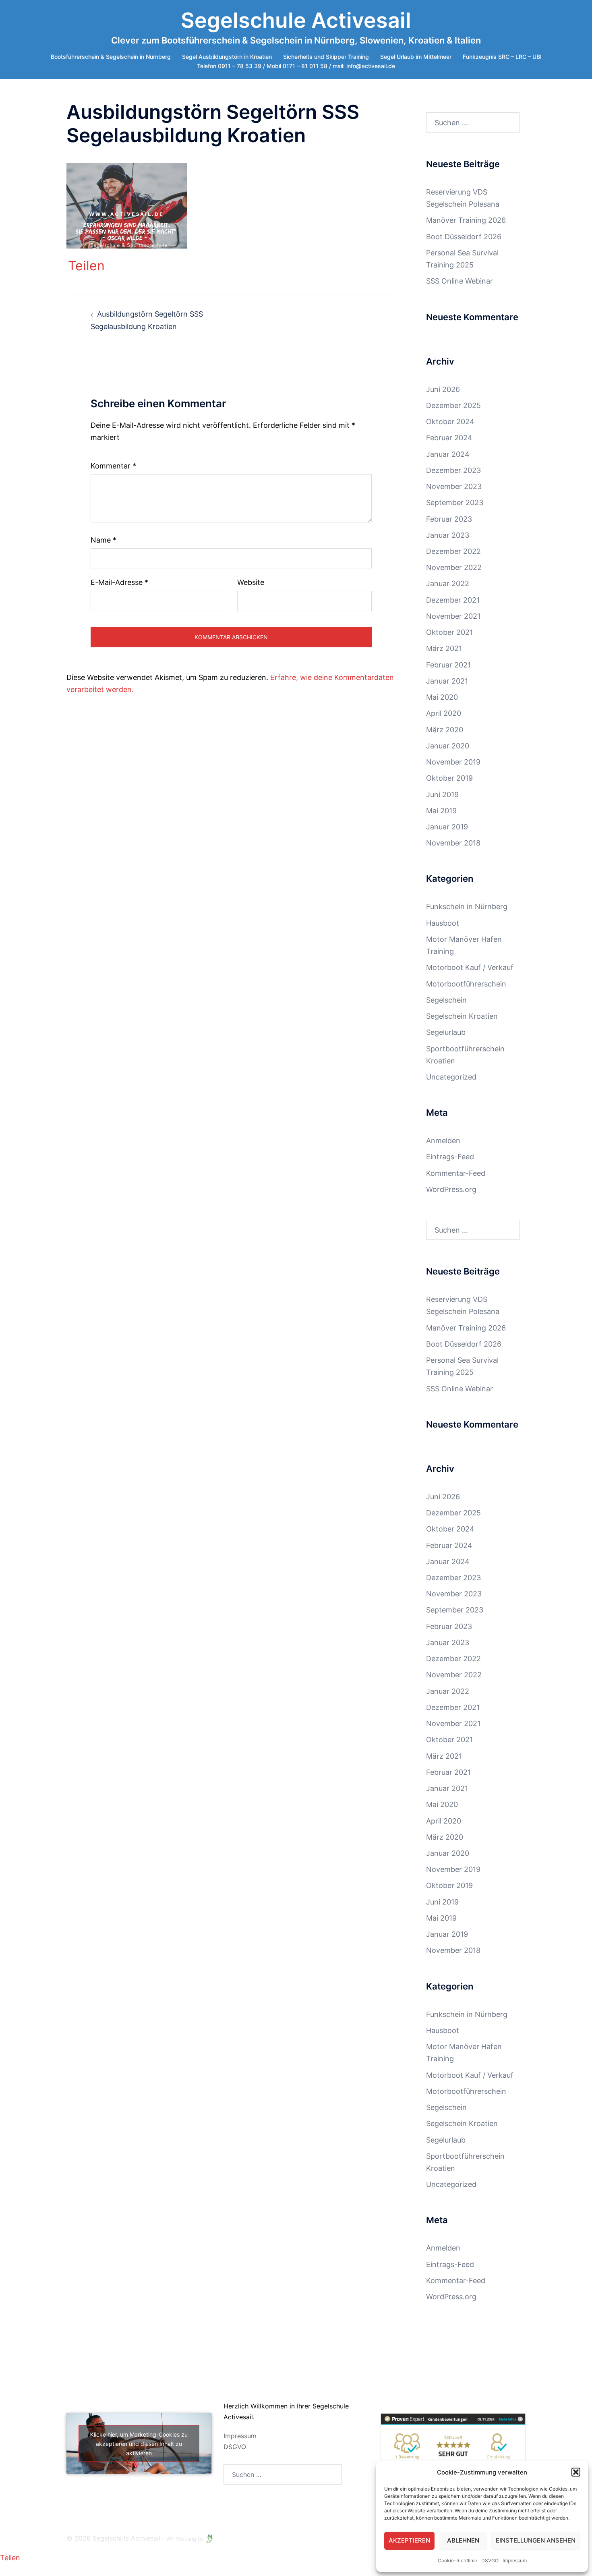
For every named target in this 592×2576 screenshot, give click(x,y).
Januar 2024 (448, 454)
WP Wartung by (186, 2539)
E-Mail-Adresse (119, 582)
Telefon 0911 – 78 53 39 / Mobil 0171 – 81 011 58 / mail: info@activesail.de (296, 66)
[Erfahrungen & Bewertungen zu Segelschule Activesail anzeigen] (453, 2449)
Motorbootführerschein (466, 984)
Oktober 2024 (450, 422)
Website (251, 582)
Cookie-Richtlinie (457, 2560)
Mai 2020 (442, 697)
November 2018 (453, 843)
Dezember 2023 (453, 470)
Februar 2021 (448, 665)
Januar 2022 (448, 583)
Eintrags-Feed (450, 1157)
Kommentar (113, 466)
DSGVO (235, 2447)
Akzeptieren (409, 2540)
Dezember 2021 (453, 600)
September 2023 (455, 503)
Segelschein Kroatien (462, 1016)
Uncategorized (451, 1077)
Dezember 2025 (453, 405)
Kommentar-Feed (456, 1173)
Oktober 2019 (449, 778)
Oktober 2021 (449, 632)
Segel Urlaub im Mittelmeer (416, 57)
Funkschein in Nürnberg (467, 907)
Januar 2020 (448, 746)
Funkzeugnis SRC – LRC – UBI (502, 57)
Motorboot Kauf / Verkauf (470, 967)
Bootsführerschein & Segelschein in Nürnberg (111, 57)
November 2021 (453, 616)
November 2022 (454, 567)
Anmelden (443, 1141)
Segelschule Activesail (296, 20)
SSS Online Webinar (460, 281)
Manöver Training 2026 (466, 220)
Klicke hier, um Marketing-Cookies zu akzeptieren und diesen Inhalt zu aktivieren (139, 2444)
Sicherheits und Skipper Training (326, 57)
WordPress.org (451, 1189)
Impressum (515, 2560)
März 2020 (445, 730)
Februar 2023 (449, 519)
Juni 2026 (443, 389)
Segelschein (446, 1000)
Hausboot (443, 923)
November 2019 (453, 762)
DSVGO (490, 2560)
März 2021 (444, 648)
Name (103, 540)
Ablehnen (463, 2540)
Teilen (86, 266)
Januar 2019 (447, 827)
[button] (576, 2472)
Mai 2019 (441, 811)
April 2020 (444, 713)
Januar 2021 (447, 681)
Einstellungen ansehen (536, 2540)
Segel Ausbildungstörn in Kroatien (227, 57)
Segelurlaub (446, 1032)
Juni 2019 (442, 795)
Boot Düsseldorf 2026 (464, 237)
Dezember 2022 (453, 551)
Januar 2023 (448, 535)
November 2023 (454, 486)
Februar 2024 (449, 438)
